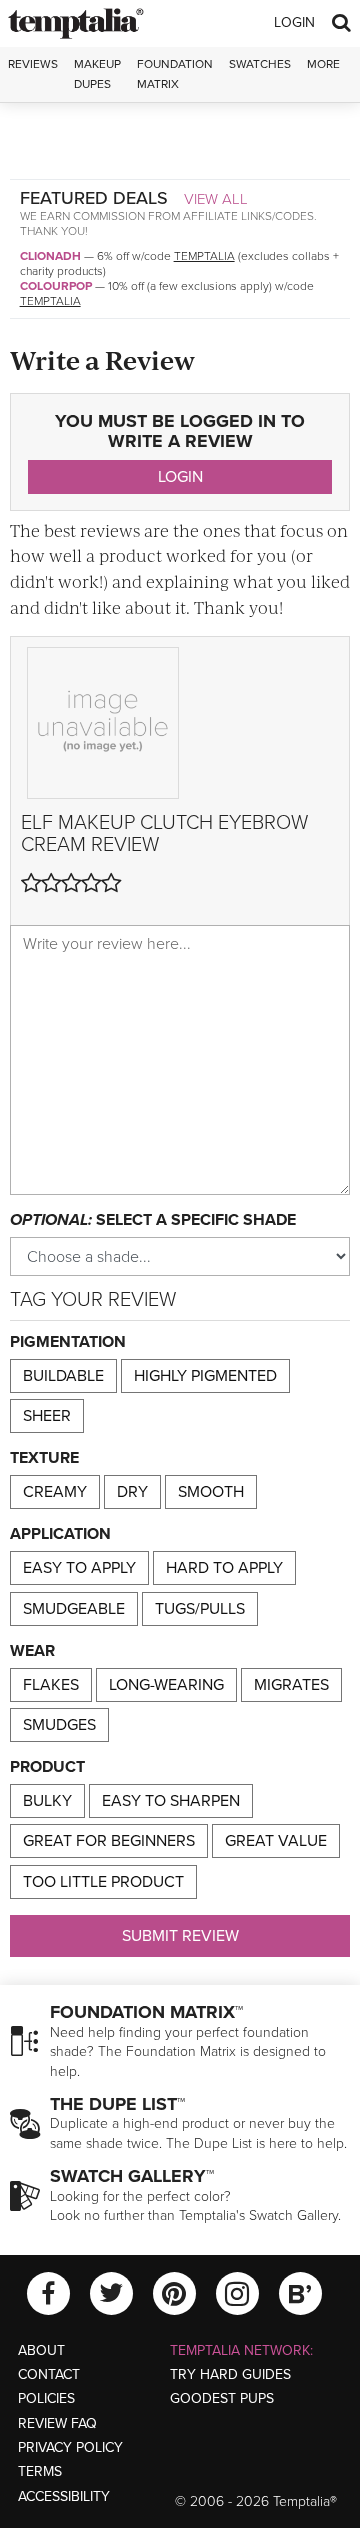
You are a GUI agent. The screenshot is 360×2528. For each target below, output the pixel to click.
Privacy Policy (70, 2447)
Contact (49, 2374)
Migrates (291, 1685)
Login (294, 22)
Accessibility (64, 2496)
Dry (132, 1492)
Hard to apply (224, 1568)
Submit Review (180, 1936)
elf (37, 823)
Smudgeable (74, 1609)
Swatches (260, 64)
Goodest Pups (222, 2398)
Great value (276, 1841)
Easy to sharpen (171, 1801)
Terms (40, 2471)
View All (216, 199)
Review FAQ (57, 2423)
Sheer (47, 1416)
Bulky (47, 1801)
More (323, 64)
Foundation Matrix (175, 73)
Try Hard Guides (230, 2374)
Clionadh (50, 256)
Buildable (63, 1376)
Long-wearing (166, 1685)
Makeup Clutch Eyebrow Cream (164, 834)
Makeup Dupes (97, 73)
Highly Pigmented (205, 1376)
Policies (46, 2398)
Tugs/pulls (200, 1609)
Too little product (103, 1882)
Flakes (51, 1685)
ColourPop (56, 286)
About (41, 2350)
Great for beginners (109, 1841)
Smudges (59, 1725)
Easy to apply (79, 1568)
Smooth (211, 1492)
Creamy (55, 1492)
